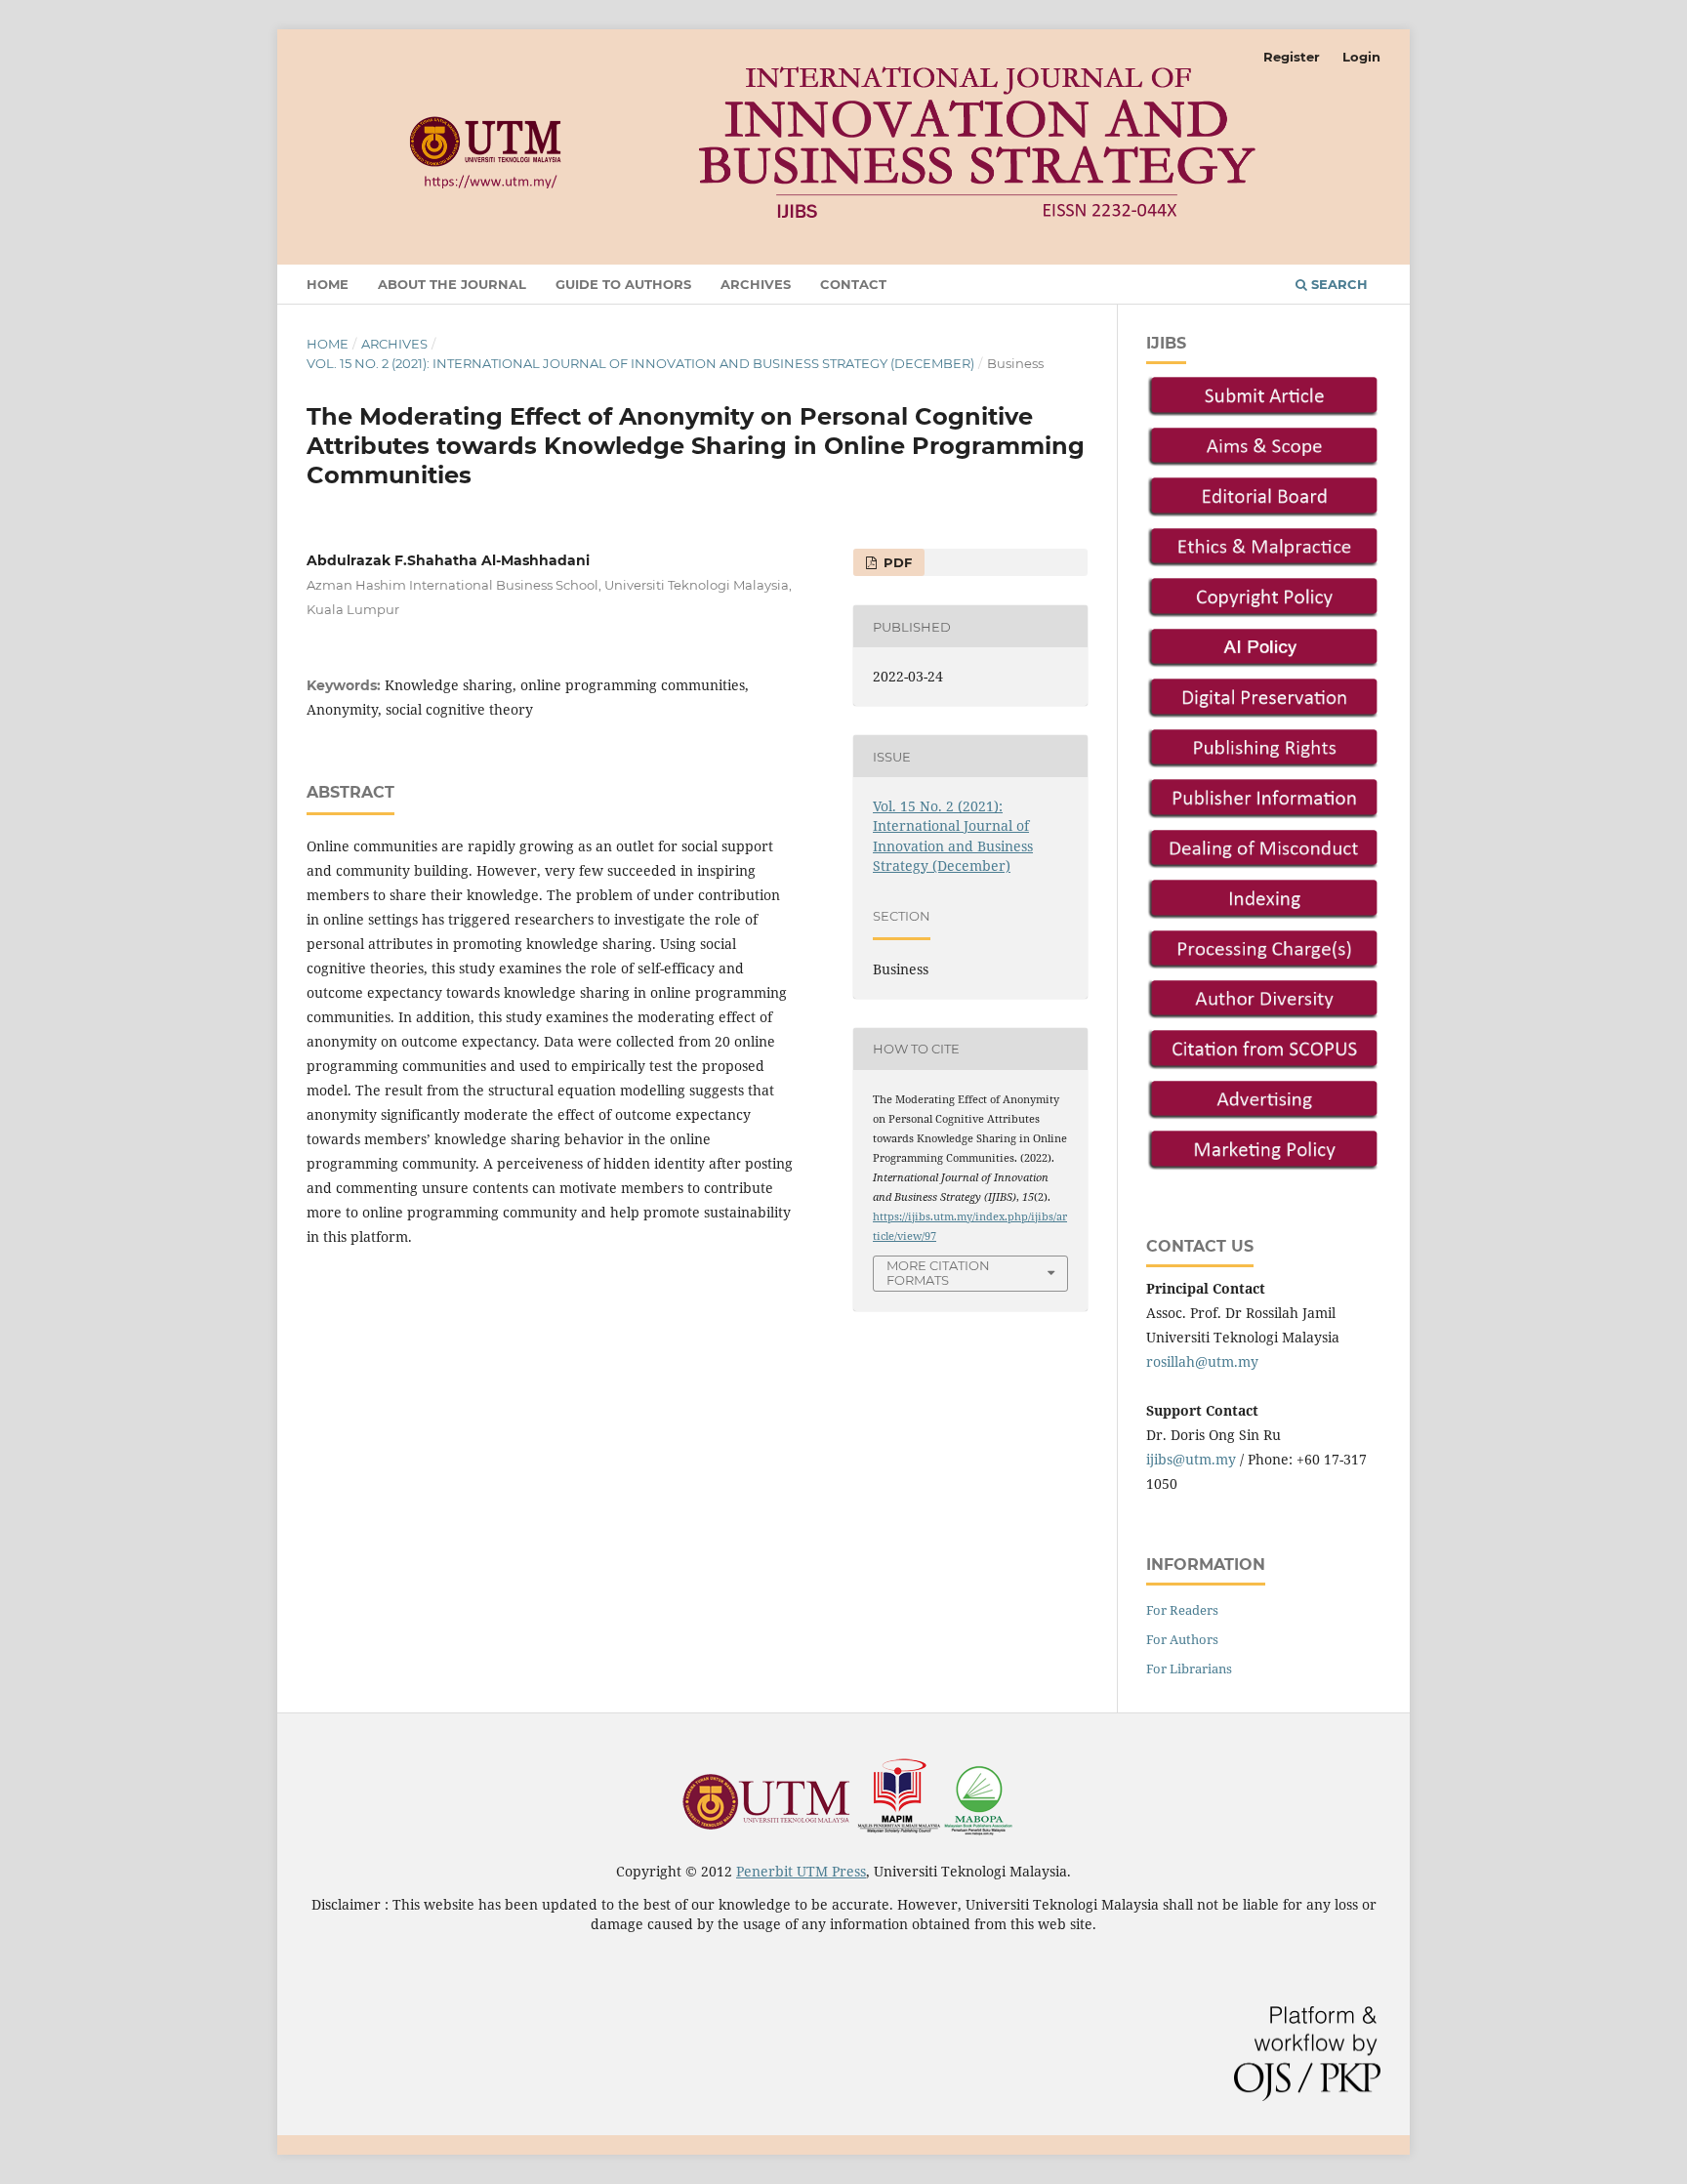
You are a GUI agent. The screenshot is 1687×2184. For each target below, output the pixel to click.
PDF (896, 562)
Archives (756, 284)
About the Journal (452, 284)
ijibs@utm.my (1191, 1459)
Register (1292, 57)
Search (1337, 284)
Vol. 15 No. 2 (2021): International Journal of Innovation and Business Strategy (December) (640, 363)
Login (1361, 57)
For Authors (1182, 1639)
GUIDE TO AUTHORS (623, 284)
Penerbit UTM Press (801, 1871)
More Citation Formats (938, 1273)
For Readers (1182, 1610)
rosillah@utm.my (1202, 1361)
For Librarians (1189, 1669)
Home (328, 284)
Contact (853, 284)
